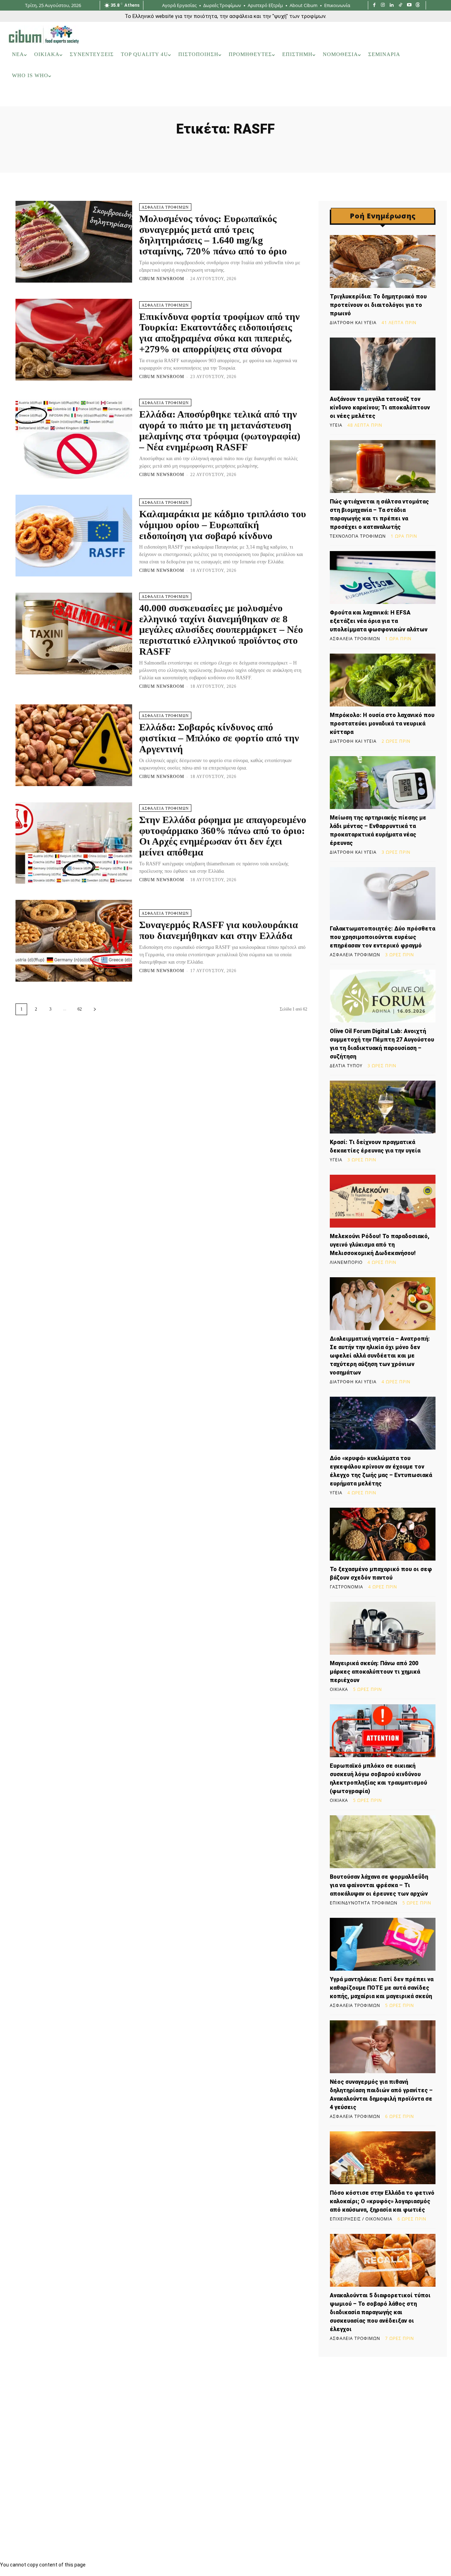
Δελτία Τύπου (346, 1066)
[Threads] (418, 5)
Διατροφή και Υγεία (353, 323)
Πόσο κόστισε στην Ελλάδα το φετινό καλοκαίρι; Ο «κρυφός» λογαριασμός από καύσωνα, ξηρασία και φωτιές (382, 2201)
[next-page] (95, 1009)
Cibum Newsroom (162, 279)
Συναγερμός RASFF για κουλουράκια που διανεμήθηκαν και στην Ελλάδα (219, 930)
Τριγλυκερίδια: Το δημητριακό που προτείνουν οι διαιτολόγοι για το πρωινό (378, 305)
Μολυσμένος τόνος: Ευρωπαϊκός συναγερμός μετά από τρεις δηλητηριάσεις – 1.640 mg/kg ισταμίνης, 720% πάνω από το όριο (213, 235)
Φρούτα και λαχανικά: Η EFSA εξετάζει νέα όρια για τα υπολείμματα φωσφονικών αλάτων (379, 621)
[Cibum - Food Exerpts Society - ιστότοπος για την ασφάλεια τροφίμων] (44, 35)
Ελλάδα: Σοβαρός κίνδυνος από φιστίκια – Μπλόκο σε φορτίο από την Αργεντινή (219, 738)
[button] (433, 97)
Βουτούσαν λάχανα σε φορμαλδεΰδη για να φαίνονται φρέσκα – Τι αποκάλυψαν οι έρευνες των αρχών (379, 1885)
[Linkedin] (392, 5)
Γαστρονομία (347, 1587)
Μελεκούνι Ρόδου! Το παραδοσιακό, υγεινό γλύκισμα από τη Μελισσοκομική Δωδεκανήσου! (380, 1245)
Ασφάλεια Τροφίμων (165, 207)
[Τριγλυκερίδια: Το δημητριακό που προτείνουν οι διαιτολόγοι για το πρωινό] (383, 261)
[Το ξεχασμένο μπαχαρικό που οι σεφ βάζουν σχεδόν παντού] (383, 1534)
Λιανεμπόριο (346, 1262)
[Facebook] (374, 5)
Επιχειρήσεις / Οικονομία (361, 2219)
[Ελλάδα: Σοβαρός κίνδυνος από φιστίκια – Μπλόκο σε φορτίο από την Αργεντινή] (74, 745)
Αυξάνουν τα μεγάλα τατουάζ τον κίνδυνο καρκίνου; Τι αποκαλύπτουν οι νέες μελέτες (380, 407)
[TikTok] (400, 5)
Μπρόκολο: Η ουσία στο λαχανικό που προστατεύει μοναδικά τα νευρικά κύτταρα (382, 724)
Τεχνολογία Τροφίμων (358, 536)
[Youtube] (409, 5)
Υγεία (336, 425)
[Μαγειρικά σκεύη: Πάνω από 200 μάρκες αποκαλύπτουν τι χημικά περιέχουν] (383, 1628)
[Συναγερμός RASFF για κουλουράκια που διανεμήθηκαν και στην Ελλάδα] (74, 941)
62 (80, 1009)
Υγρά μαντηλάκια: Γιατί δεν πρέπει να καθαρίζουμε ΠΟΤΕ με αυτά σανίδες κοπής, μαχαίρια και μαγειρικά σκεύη (382, 1988)
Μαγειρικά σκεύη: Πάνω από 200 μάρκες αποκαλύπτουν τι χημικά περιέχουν (375, 1672)
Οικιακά (339, 1689)
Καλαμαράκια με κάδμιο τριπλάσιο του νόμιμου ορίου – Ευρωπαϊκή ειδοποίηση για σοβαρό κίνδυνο (223, 525)
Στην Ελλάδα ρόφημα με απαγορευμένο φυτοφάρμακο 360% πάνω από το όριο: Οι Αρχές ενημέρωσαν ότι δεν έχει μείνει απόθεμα (223, 836)
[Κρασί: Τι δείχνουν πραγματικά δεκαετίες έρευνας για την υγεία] (383, 1107)
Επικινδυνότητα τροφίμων (364, 1903)
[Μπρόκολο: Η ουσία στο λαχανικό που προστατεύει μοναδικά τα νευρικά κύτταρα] (383, 680)
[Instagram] (383, 5)
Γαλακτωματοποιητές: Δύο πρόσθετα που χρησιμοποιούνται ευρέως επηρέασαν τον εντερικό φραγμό (382, 937)
